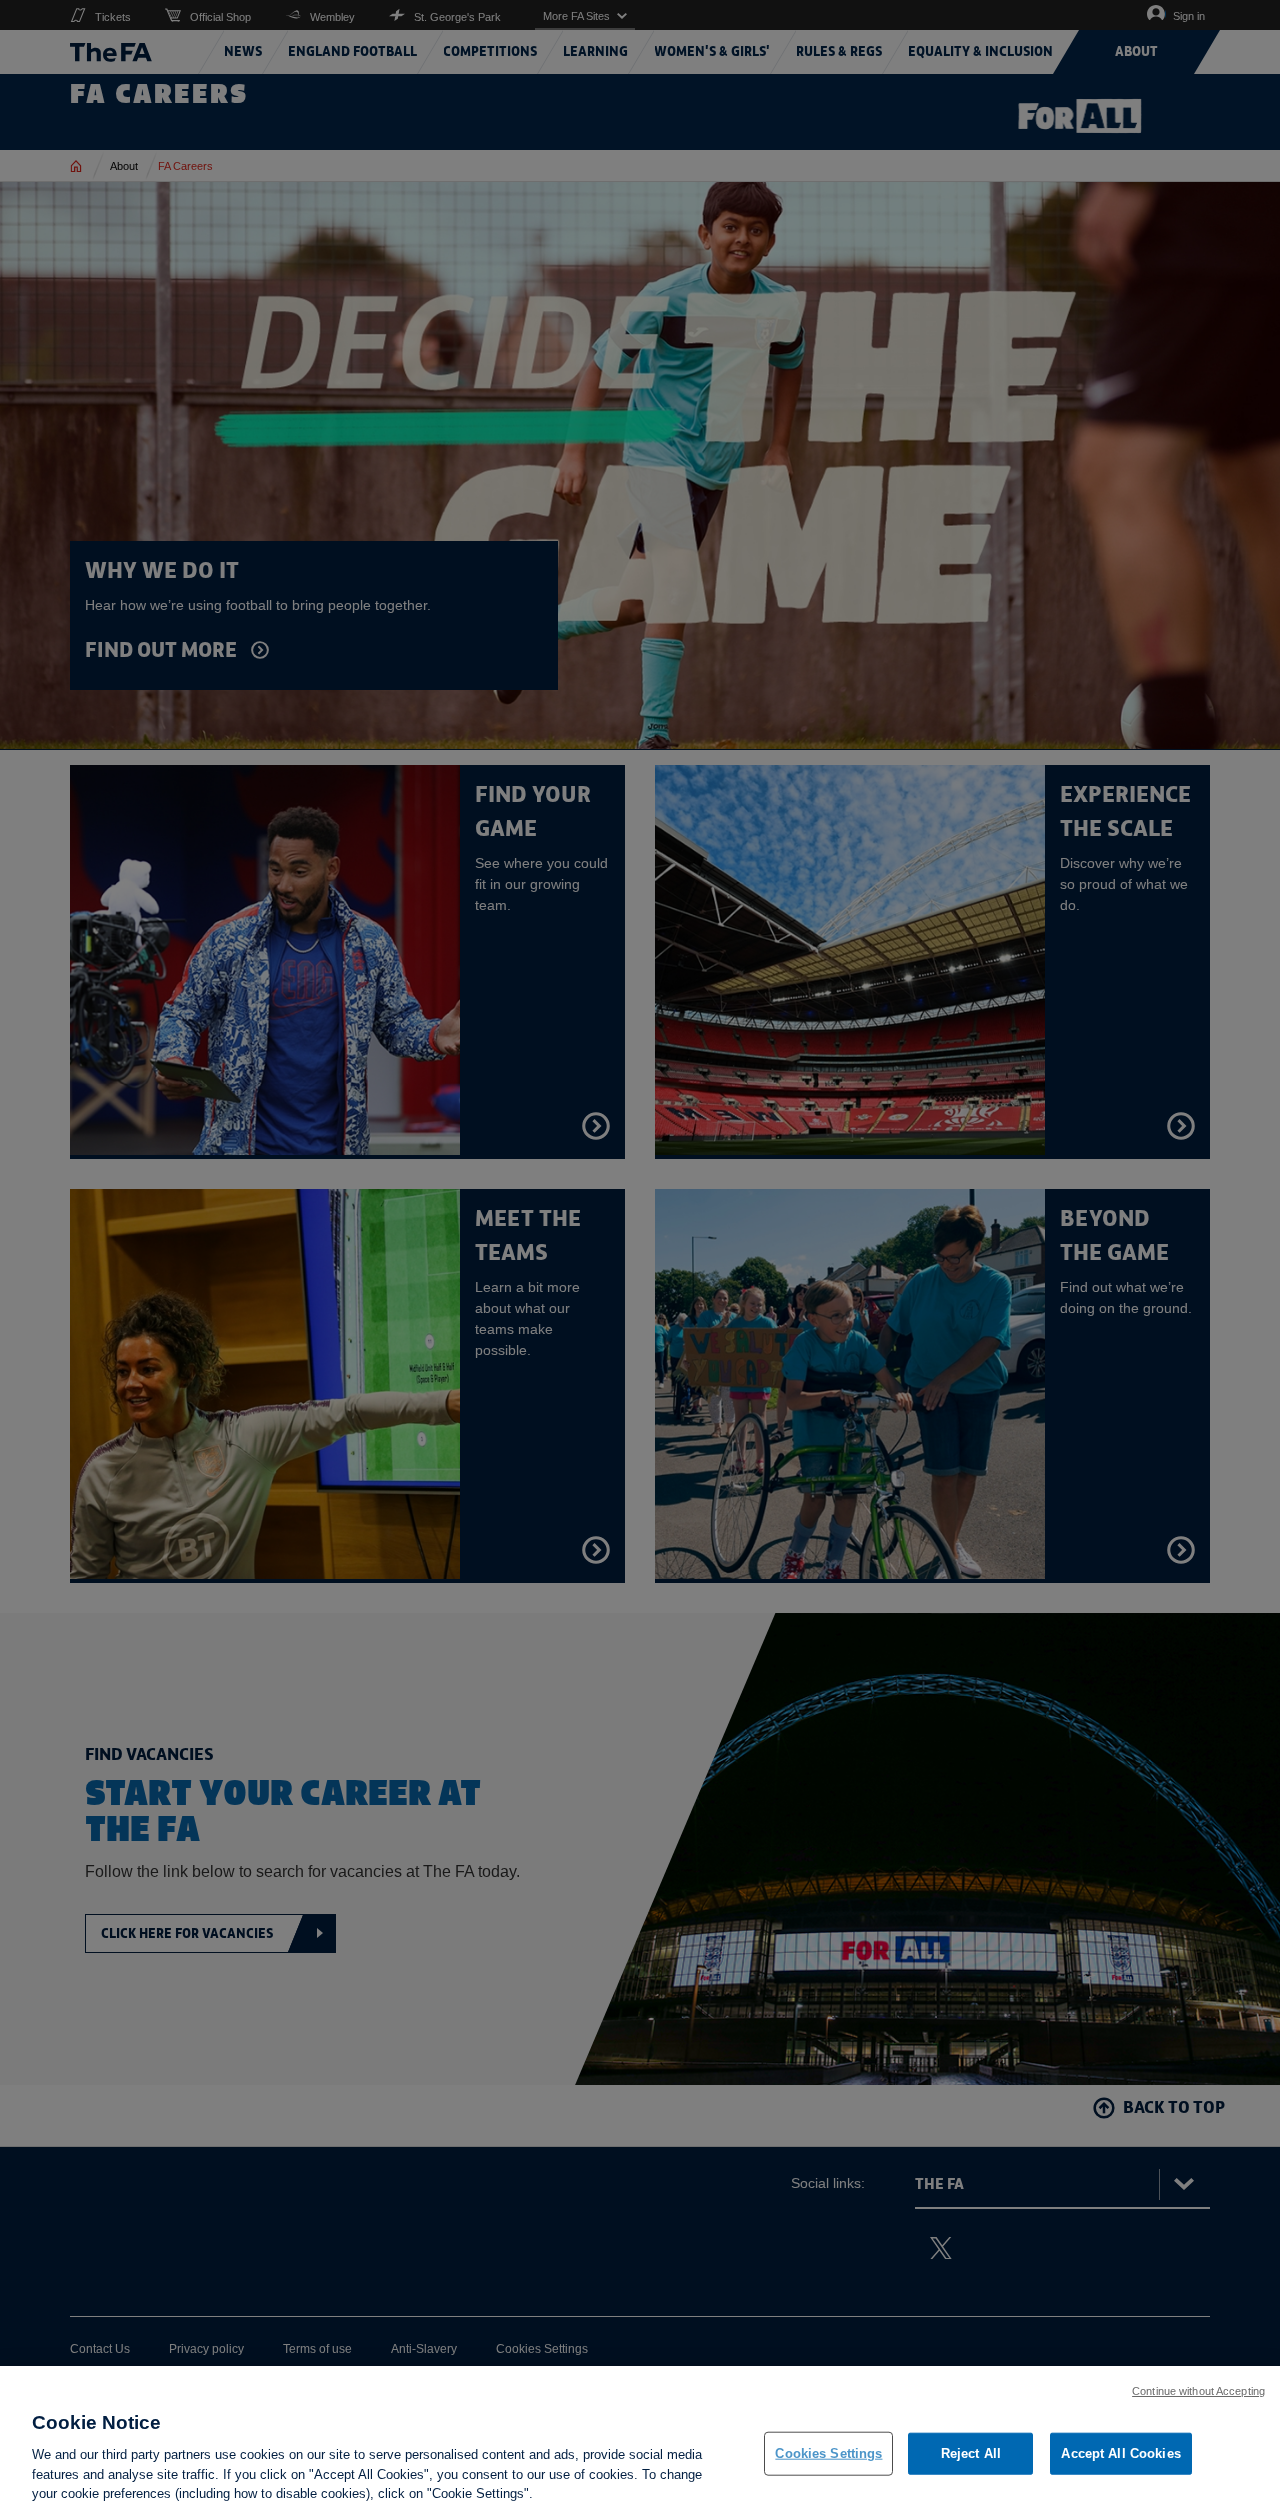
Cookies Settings (828, 2453)
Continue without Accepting (1198, 2391)
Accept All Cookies (1120, 2453)
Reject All (971, 2453)
